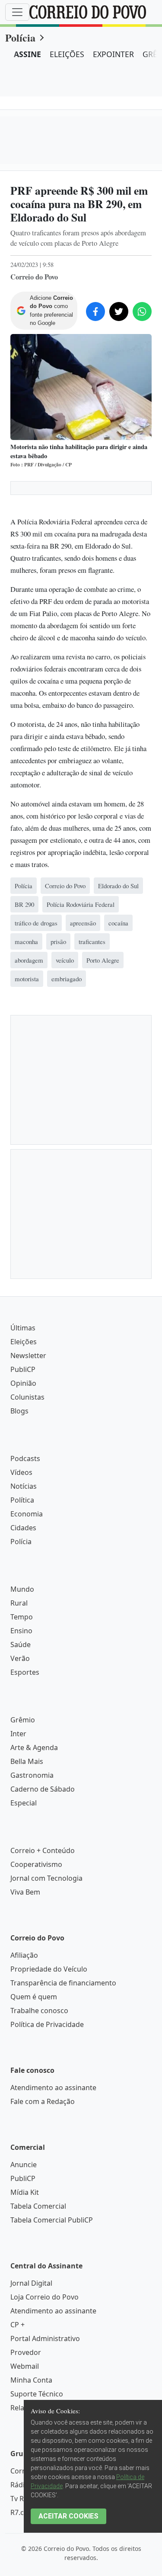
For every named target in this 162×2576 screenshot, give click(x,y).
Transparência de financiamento (63, 1983)
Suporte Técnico (37, 2394)
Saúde (21, 1645)
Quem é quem (34, 1997)
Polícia (20, 37)
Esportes (25, 1672)
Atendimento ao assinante (53, 2088)
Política (22, 1500)
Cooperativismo (36, 1864)
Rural (19, 1603)
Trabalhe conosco (39, 2011)
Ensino (21, 1631)
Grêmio (23, 1720)
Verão (20, 1658)
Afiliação (24, 1955)
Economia (27, 1514)
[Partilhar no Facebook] (95, 312)
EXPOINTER (113, 54)
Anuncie (24, 2165)
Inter (18, 1734)
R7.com (22, 2512)
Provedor (26, 2352)
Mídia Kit (25, 2192)
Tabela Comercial (38, 2206)
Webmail (25, 2366)
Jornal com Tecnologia (46, 1878)
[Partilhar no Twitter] (119, 312)
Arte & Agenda (34, 1747)
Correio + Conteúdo (43, 1850)
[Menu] (17, 12)
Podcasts (25, 1458)
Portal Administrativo (45, 2338)
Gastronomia (32, 1775)
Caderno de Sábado (43, 1789)
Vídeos (21, 1472)
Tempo (22, 1617)
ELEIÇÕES (67, 54)
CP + (17, 2325)
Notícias (24, 1486)
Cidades (23, 1528)
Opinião (23, 1383)
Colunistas (27, 1397)
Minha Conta (31, 2380)
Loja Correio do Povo (44, 2297)
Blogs (19, 1411)
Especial (24, 1803)
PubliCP (23, 1369)
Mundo (22, 1589)
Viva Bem (25, 1892)
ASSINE (27, 54)
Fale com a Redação (43, 2101)
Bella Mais (27, 1761)
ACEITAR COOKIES (68, 2516)
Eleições (24, 1342)
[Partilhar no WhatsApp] (142, 312)
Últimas (23, 1328)
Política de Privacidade (47, 2024)
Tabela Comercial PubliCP (52, 2220)
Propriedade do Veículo (49, 1969)
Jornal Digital (31, 2283)
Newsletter (28, 1355)
